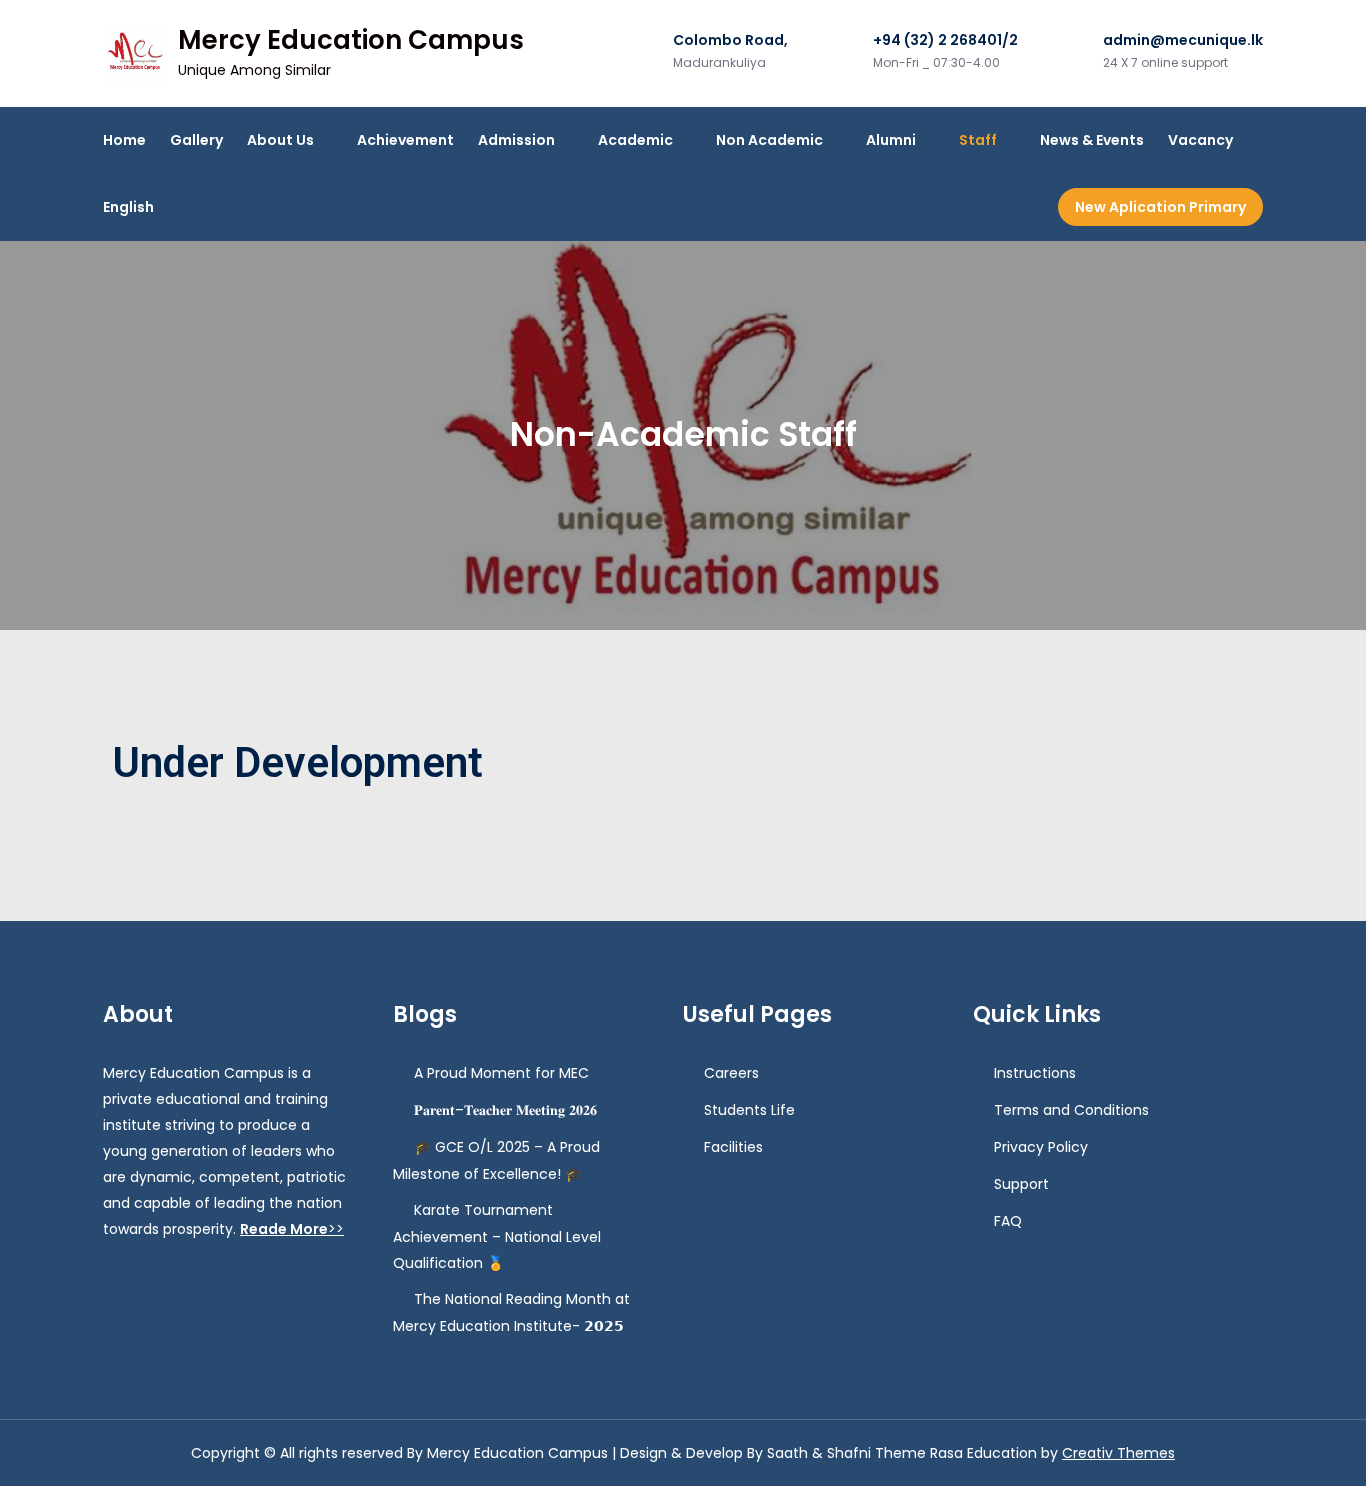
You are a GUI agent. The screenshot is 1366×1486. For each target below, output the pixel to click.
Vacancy (1200, 140)
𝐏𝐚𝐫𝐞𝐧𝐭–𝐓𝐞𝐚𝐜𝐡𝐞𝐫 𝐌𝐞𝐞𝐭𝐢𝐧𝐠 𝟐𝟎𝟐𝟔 (505, 1110)
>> (292, 1229)
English (128, 207)
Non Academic (769, 140)
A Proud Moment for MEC (501, 1073)
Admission (516, 140)
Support (1021, 1184)
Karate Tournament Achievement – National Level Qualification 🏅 (497, 1236)
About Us (280, 140)
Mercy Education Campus (351, 40)
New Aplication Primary (1160, 207)
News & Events (1092, 140)
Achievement (405, 140)
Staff (978, 140)
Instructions (1035, 1073)
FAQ (1008, 1221)
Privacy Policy (1041, 1147)
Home (124, 140)
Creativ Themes (1118, 1453)
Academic (635, 140)
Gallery (196, 140)
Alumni (891, 140)
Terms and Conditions (1071, 1110)
